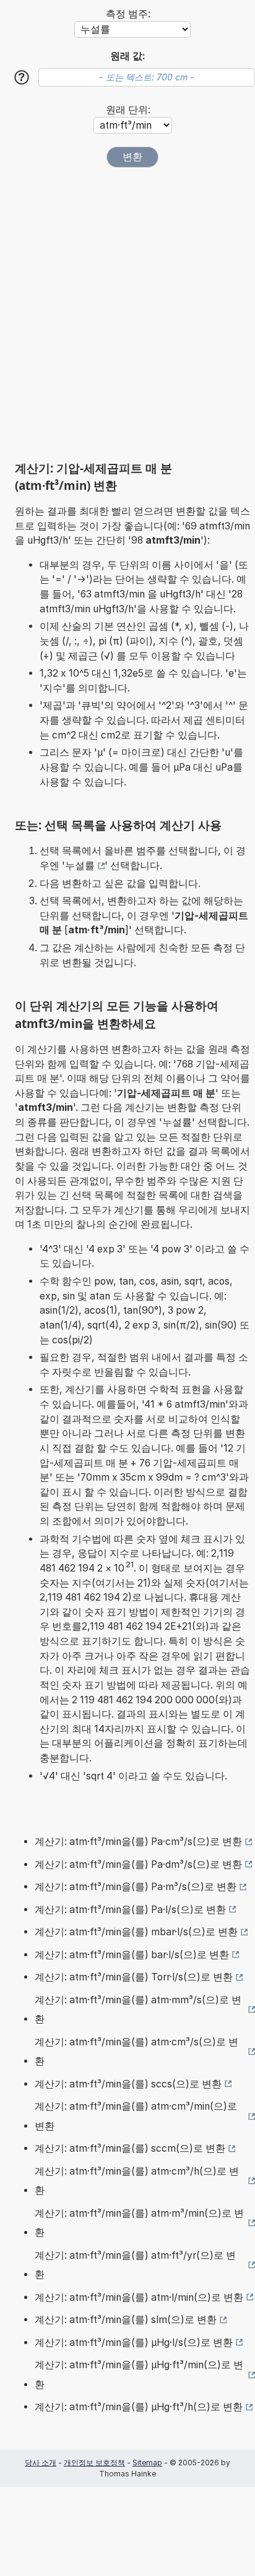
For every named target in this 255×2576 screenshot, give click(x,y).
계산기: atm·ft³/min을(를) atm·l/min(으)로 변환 (139, 2297)
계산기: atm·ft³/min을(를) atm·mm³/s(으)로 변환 (138, 2010)
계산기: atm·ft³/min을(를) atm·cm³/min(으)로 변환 (136, 2116)
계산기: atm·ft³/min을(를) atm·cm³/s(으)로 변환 (136, 2052)
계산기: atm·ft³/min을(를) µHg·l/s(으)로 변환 (134, 2343)
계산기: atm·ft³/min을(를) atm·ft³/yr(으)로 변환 (135, 2265)
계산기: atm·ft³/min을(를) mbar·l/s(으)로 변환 (136, 1932)
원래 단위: (128, 110)
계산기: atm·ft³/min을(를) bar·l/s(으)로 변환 (132, 1955)
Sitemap (147, 2463)
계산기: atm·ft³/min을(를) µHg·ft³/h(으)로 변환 (139, 2407)
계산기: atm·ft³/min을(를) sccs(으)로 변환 (128, 2084)
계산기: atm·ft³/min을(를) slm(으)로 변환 (126, 2320)
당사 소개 (41, 2463)
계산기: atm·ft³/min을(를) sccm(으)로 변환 (130, 2148)
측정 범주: (128, 14)
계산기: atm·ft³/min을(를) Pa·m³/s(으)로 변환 (136, 1887)
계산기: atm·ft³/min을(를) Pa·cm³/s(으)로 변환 (138, 1842)
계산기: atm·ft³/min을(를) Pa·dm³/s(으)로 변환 (138, 1864)
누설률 (80, 866)
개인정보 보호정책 (94, 2463)
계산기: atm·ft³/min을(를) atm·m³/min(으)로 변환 (139, 2223)
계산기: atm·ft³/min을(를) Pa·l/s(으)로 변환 (130, 1910)
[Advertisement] (127, 314)
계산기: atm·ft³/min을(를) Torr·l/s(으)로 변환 (134, 1977)
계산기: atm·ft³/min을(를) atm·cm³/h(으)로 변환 (137, 2181)
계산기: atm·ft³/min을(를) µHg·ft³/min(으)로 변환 (139, 2375)
